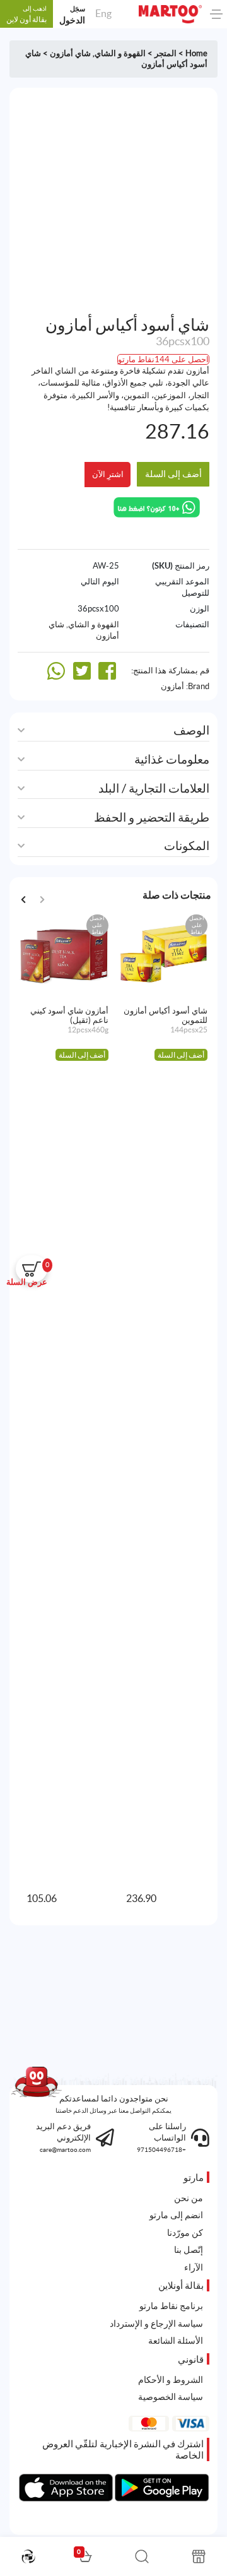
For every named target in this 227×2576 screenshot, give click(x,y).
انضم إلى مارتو (176, 2215)
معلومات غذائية (172, 759)
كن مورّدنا (185, 2233)
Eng (103, 13)
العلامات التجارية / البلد (154, 789)
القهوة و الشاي (120, 53)
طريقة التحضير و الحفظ (152, 818)
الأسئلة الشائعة (176, 2341)
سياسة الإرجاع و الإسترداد (156, 2324)
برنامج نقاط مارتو (171, 2306)
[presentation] (23, 900)
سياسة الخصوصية (171, 2397)
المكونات (187, 846)
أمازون (172, 686)
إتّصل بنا (189, 2250)
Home (196, 53)
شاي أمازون (70, 53)
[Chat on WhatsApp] (157, 506)
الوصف (191, 730)
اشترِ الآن (108, 474)
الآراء (194, 2267)
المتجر (166, 53)
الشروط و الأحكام (171, 2380)
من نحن (189, 2198)
